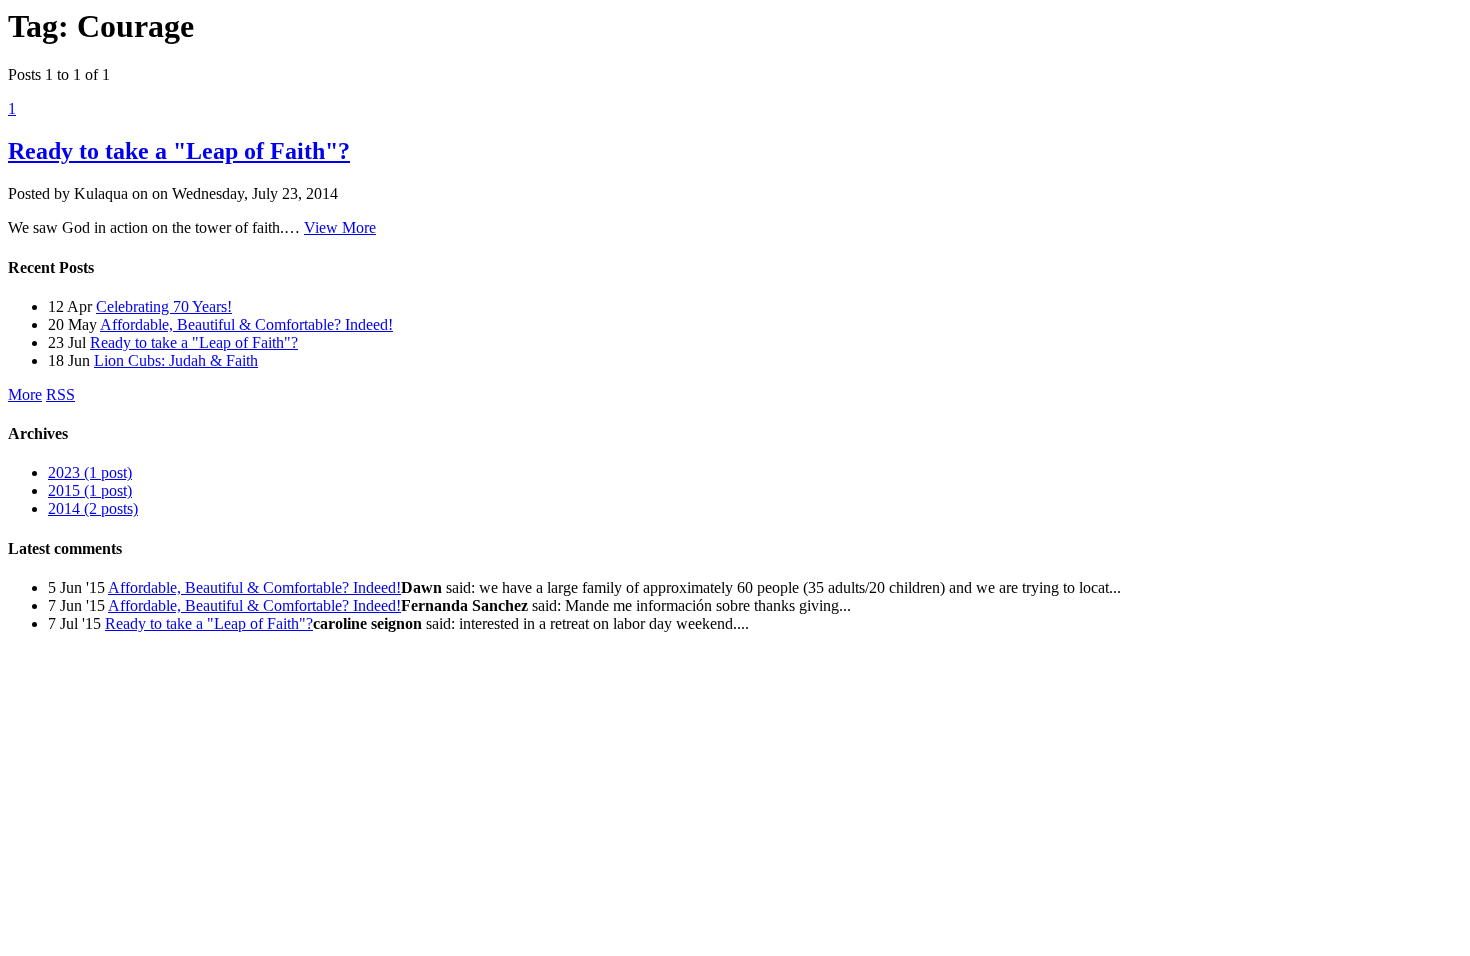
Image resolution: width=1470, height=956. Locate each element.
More (25, 394)
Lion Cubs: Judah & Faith (176, 360)
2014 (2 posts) (93, 508)
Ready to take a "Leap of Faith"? (179, 151)
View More (340, 227)
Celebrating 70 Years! (164, 306)
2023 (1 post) (90, 472)
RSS (60, 394)
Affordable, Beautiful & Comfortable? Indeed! (246, 324)
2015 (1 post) (90, 490)
